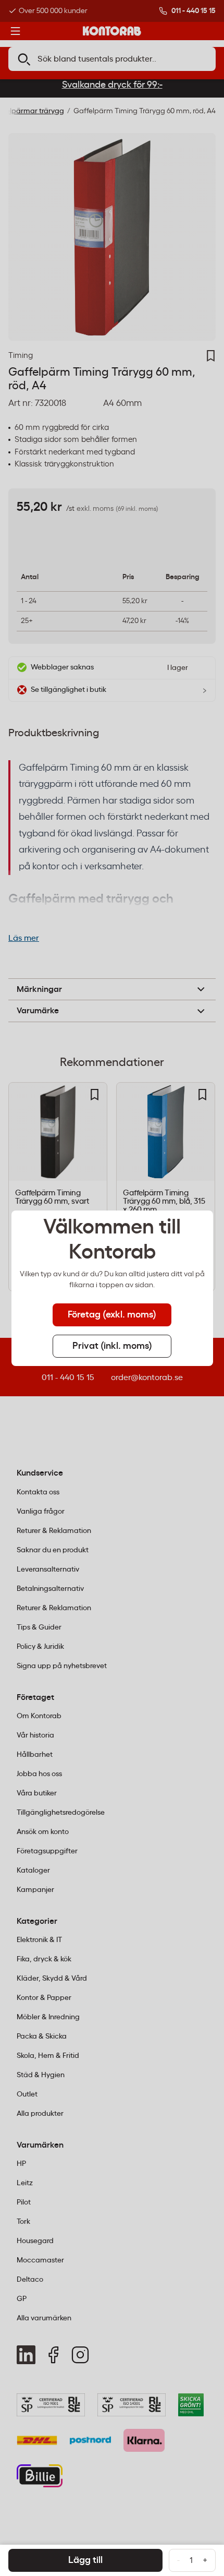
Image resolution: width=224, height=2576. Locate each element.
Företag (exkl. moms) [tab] (112, 1315)
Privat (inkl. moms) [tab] (112, 1346)
